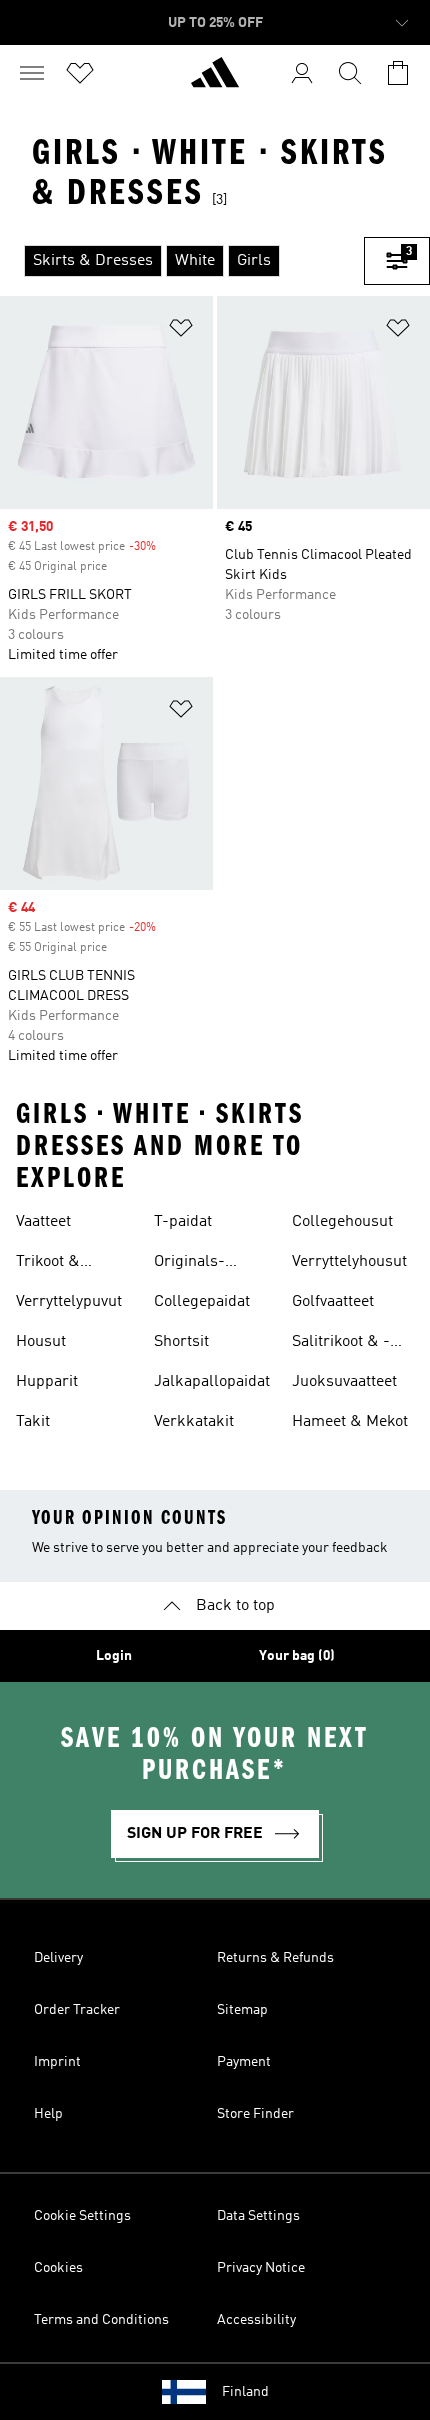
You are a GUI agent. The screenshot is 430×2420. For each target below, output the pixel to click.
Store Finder (255, 2114)
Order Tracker (77, 2010)
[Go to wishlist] (80, 73)
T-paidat (183, 1222)
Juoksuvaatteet (344, 1382)
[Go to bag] (398, 73)
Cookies (58, 2268)
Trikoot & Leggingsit (53, 1264)
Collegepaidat (202, 1302)
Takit (33, 1422)
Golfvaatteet (333, 1302)
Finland (245, 2392)
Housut (41, 1342)
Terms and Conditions (101, 2320)
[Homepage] (215, 81)
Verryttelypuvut (69, 1302)
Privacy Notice (261, 2268)
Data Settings (258, 2216)
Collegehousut (342, 1222)
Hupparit (47, 1382)
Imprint (57, 2062)
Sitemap (242, 2010)
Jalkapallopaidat (212, 1382)
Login (114, 1656)
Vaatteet (43, 1222)
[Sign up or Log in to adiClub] (302, 73)
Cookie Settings (82, 2216)
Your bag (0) (297, 1656)
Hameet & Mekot (350, 1422)
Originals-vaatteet (189, 1264)
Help (48, 2114)
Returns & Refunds (275, 1958)
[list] (182, 261)
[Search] (350, 73)
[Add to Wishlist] (181, 331)
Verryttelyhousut (349, 1262)
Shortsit (181, 1342)
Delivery (58, 1958)
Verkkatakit (194, 1422)
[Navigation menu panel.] (32, 73)
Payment (244, 2062)
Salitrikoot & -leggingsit (341, 1344)
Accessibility (256, 2320)
